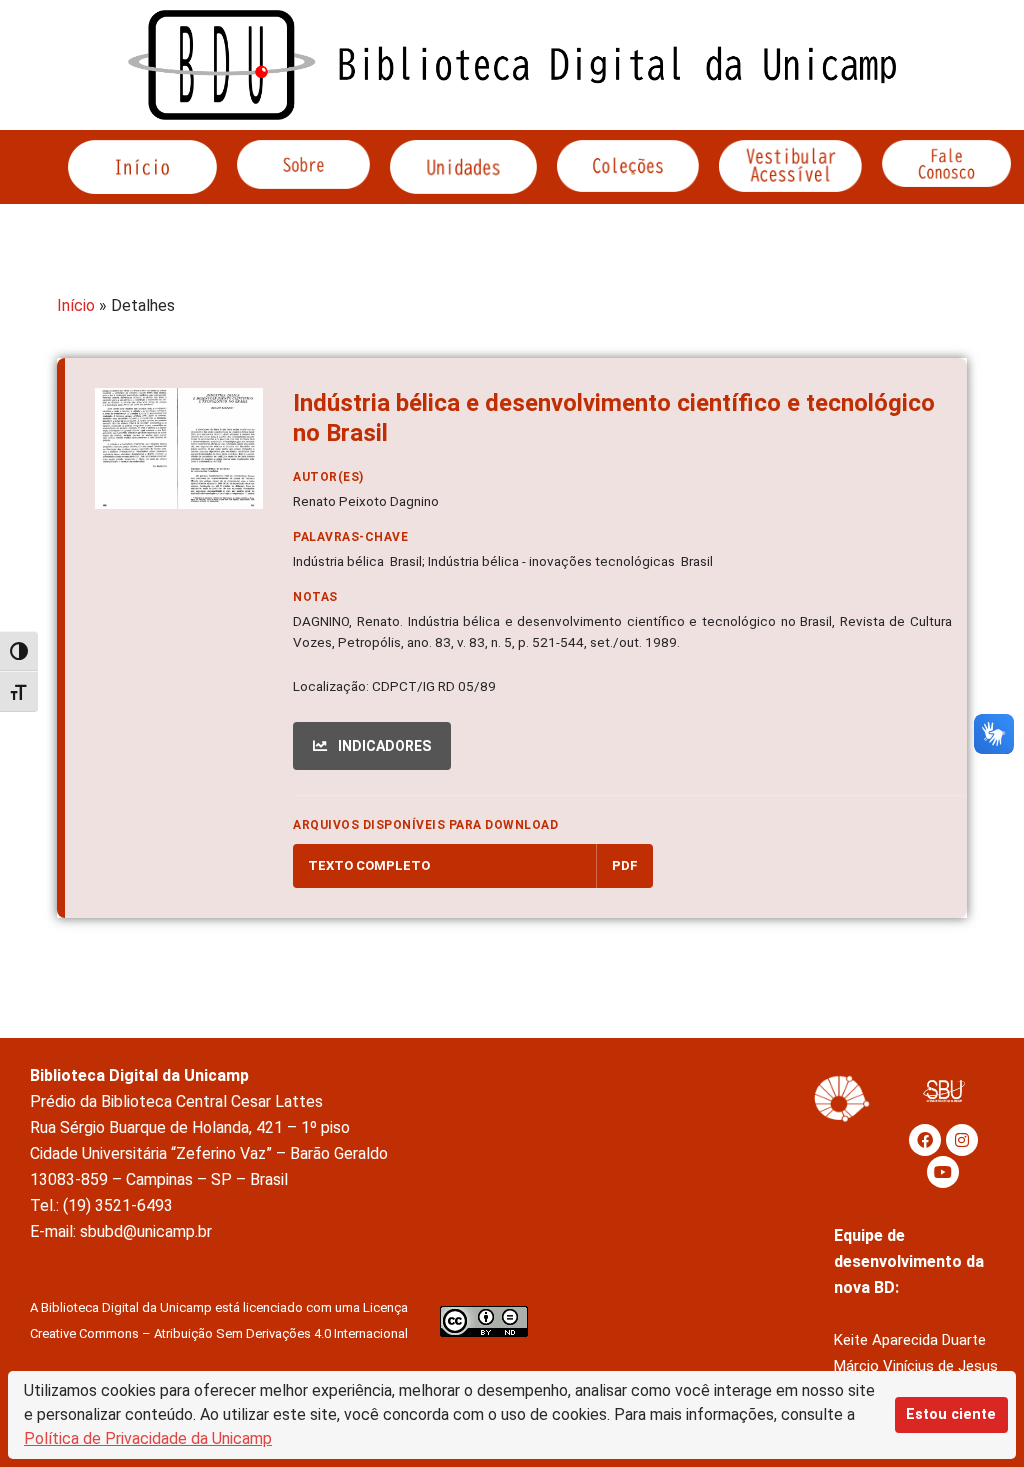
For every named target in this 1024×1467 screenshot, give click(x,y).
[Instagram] (962, 1140)
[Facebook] (925, 1140)
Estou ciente (951, 1414)
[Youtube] (943, 1172)
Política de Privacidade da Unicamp (148, 1438)
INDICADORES (383, 746)
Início (76, 305)
